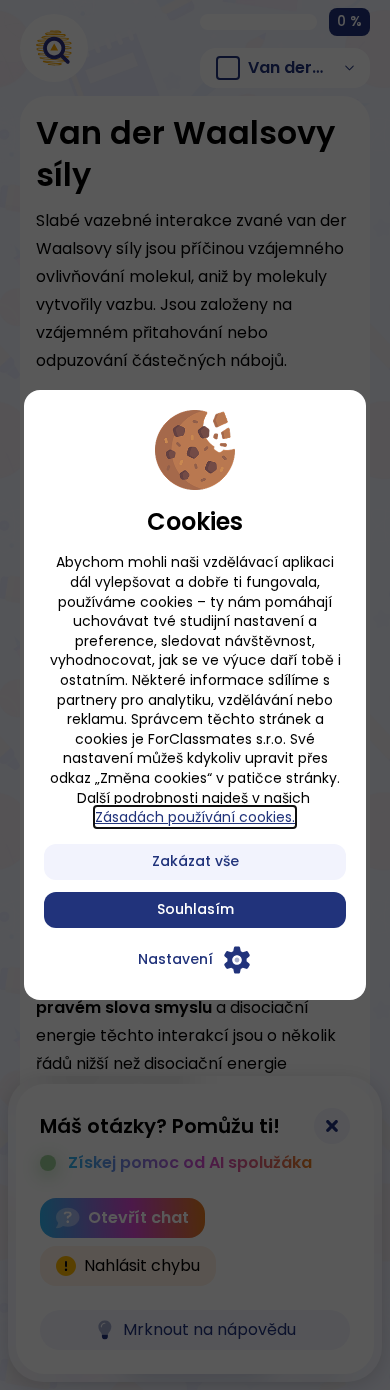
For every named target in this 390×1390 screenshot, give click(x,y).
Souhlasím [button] (195, 909)
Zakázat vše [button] (195, 861)
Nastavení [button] (175, 959)
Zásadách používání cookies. (195, 817)
